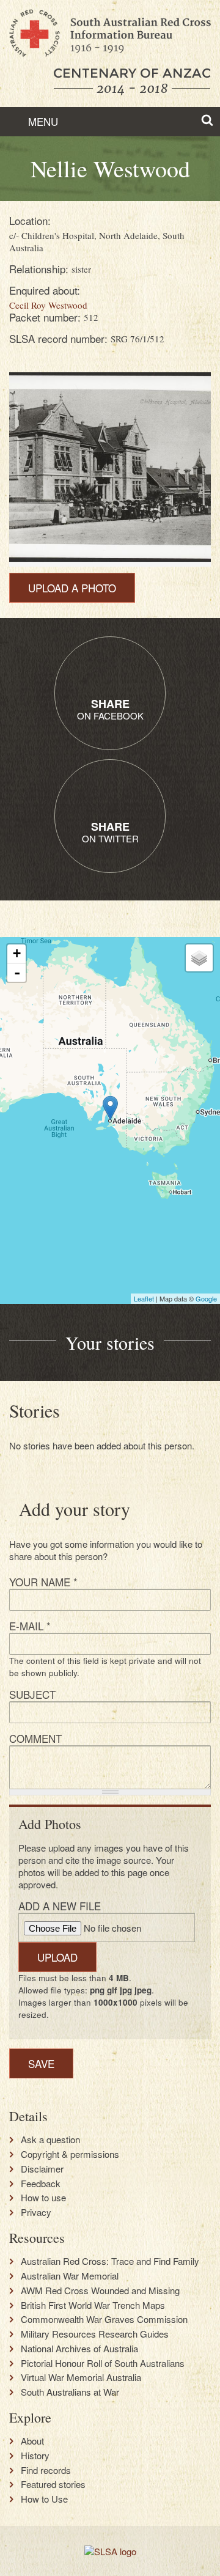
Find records (46, 2470)
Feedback (41, 2184)
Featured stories (53, 2484)
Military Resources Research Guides (95, 2334)
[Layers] (199, 958)
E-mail (30, 1626)
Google (206, 1298)
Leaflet (144, 1298)
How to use (43, 2198)
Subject (32, 1694)
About (32, 2441)
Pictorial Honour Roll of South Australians (103, 2363)
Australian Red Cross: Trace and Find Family (110, 2261)
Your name (43, 1582)
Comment (35, 1738)
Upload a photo (72, 588)
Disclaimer (42, 2169)
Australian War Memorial (70, 2276)
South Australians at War (70, 2392)
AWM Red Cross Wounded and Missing (100, 2291)
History (35, 2456)
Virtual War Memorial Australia (81, 2377)
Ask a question (50, 2140)
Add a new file (60, 1906)
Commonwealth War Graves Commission (104, 2319)
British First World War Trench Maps (93, 2305)
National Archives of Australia (79, 2349)
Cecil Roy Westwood (48, 305)
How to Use (44, 2499)
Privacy (36, 2212)
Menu (42, 121)
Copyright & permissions (70, 2154)
